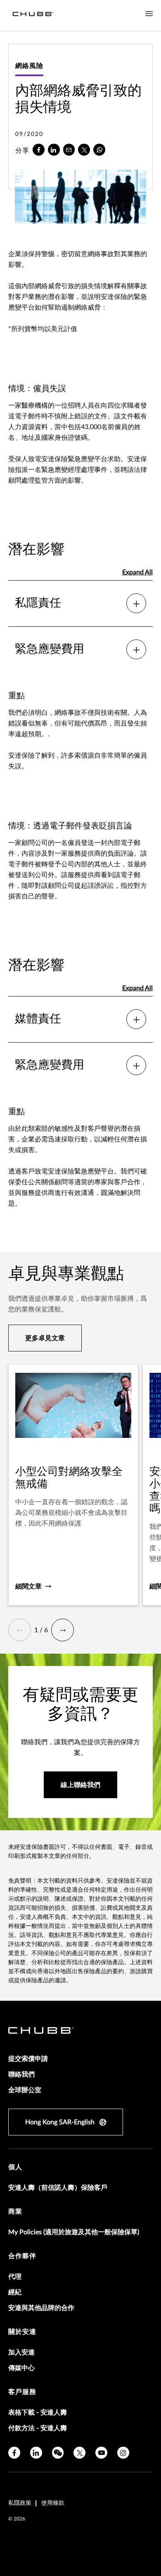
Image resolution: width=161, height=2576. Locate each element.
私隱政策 (20, 2503)
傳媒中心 (21, 2368)
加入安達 (21, 2352)
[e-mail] (69, 150)
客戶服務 (22, 2392)
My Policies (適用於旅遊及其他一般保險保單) (74, 2232)
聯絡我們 (21, 2074)
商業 (15, 2212)
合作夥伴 (22, 2256)
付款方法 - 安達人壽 (38, 2428)
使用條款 (53, 2503)
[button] (20, 1630)
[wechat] (58, 2453)
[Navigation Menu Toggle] (149, 14)
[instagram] (123, 2453)
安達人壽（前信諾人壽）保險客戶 (58, 2188)
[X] (84, 150)
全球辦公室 (25, 2090)
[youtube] (101, 2453)
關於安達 (22, 2332)
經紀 (15, 2292)
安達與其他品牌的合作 (41, 2308)
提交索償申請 (28, 2059)
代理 (15, 2277)
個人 (15, 2167)
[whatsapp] (99, 150)
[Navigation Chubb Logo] (33, 15)
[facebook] (39, 150)
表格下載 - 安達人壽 (38, 2413)
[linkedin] (54, 150)
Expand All (137, 572)
